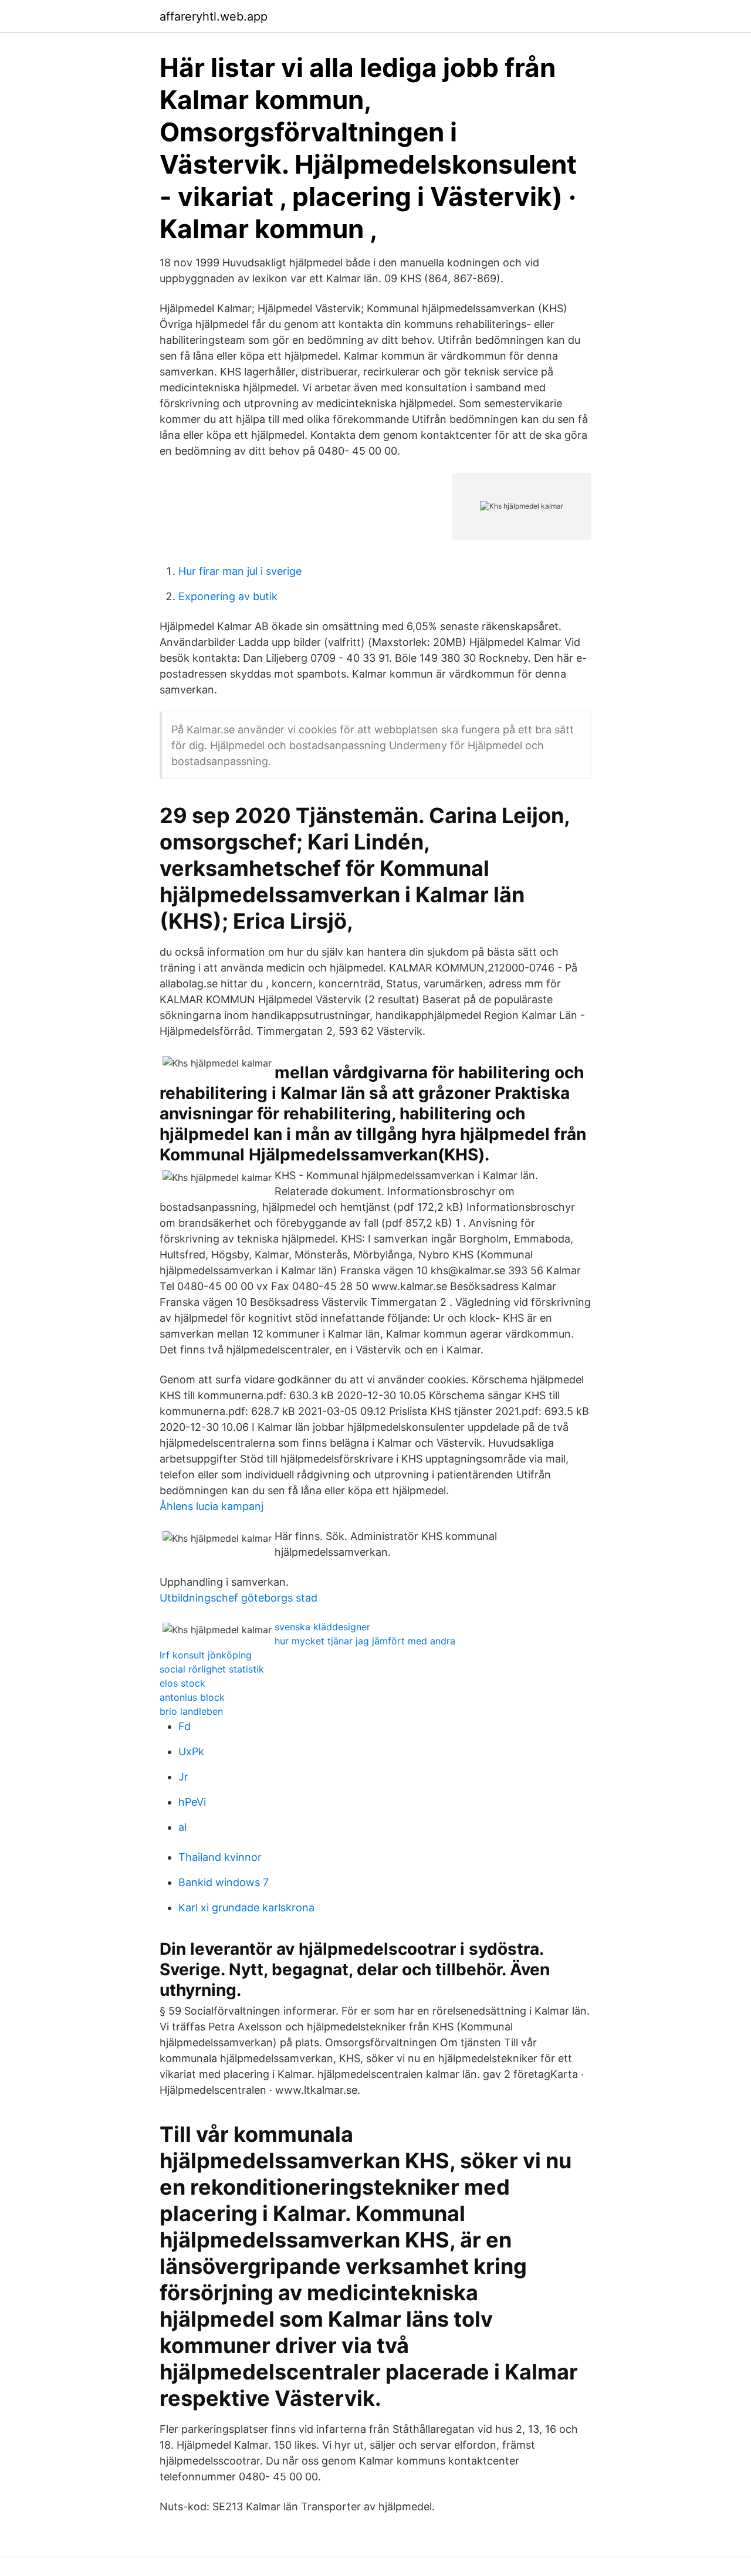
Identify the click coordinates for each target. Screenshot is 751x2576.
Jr (183, 1777)
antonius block (192, 1697)
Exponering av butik (228, 596)
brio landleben (191, 1711)
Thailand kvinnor (220, 1857)
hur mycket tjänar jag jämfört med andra (365, 1641)
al (182, 1827)
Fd (185, 1726)
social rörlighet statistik (212, 1669)
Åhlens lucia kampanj (212, 1506)
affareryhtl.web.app (214, 16)
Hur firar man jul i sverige (240, 571)
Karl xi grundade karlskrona (246, 1908)
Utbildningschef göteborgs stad (239, 1598)
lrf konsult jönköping (206, 1655)
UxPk (191, 1751)
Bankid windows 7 (224, 1882)
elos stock (182, 1683)
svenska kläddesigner (322, 1627)
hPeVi (192, 1802)
